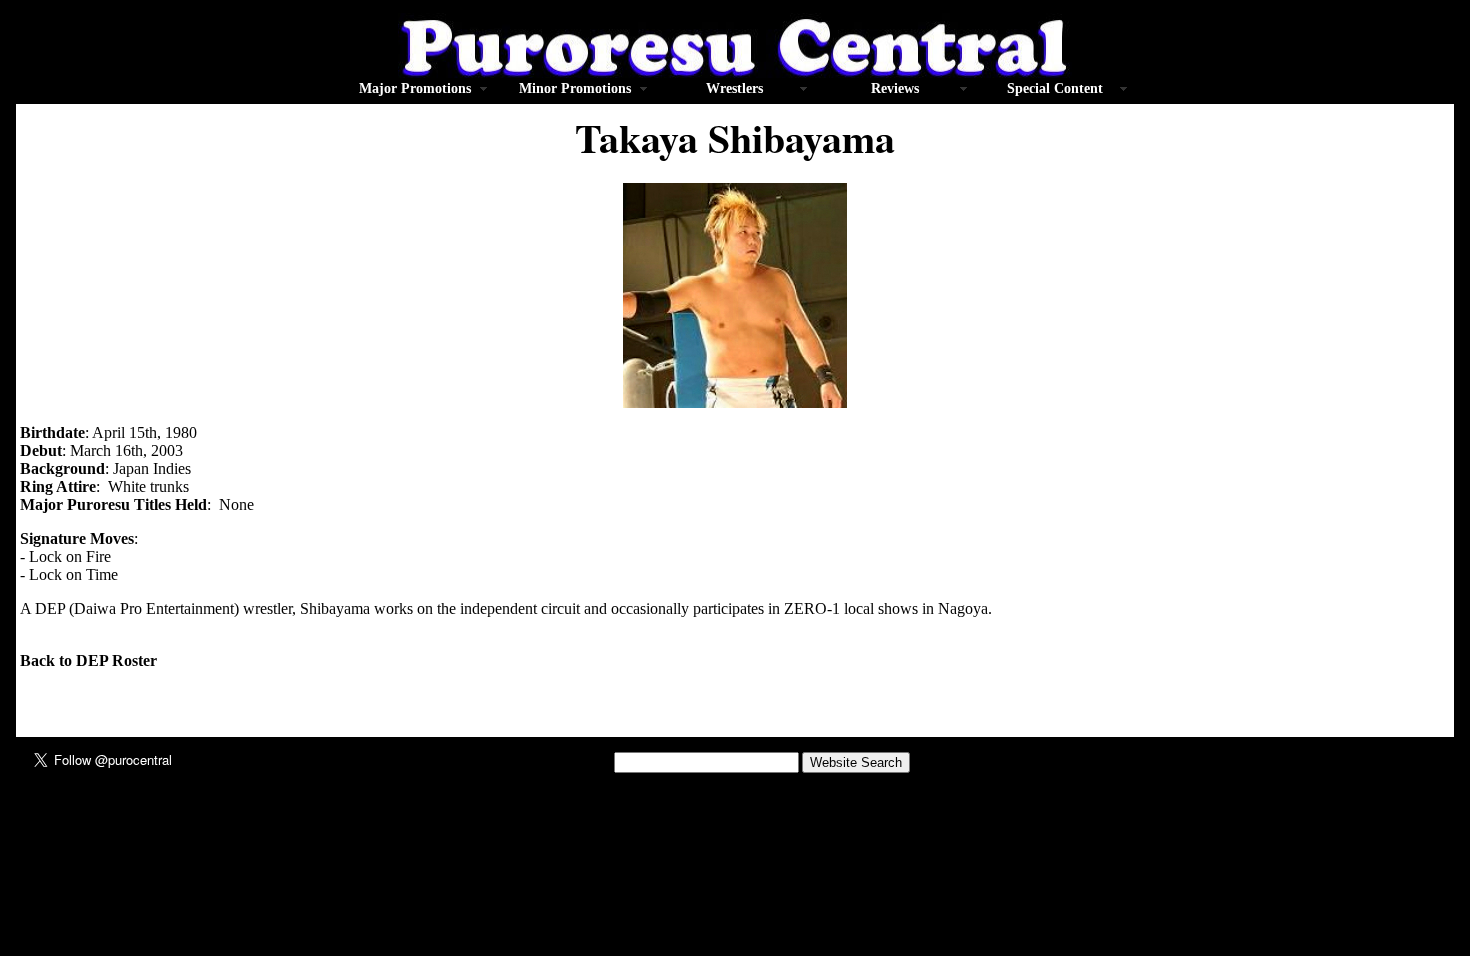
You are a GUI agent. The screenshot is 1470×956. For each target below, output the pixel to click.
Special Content (1055, 88)
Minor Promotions (575, 88)
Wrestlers (734, 88)
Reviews (895, 88)
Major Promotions (415, 88)
